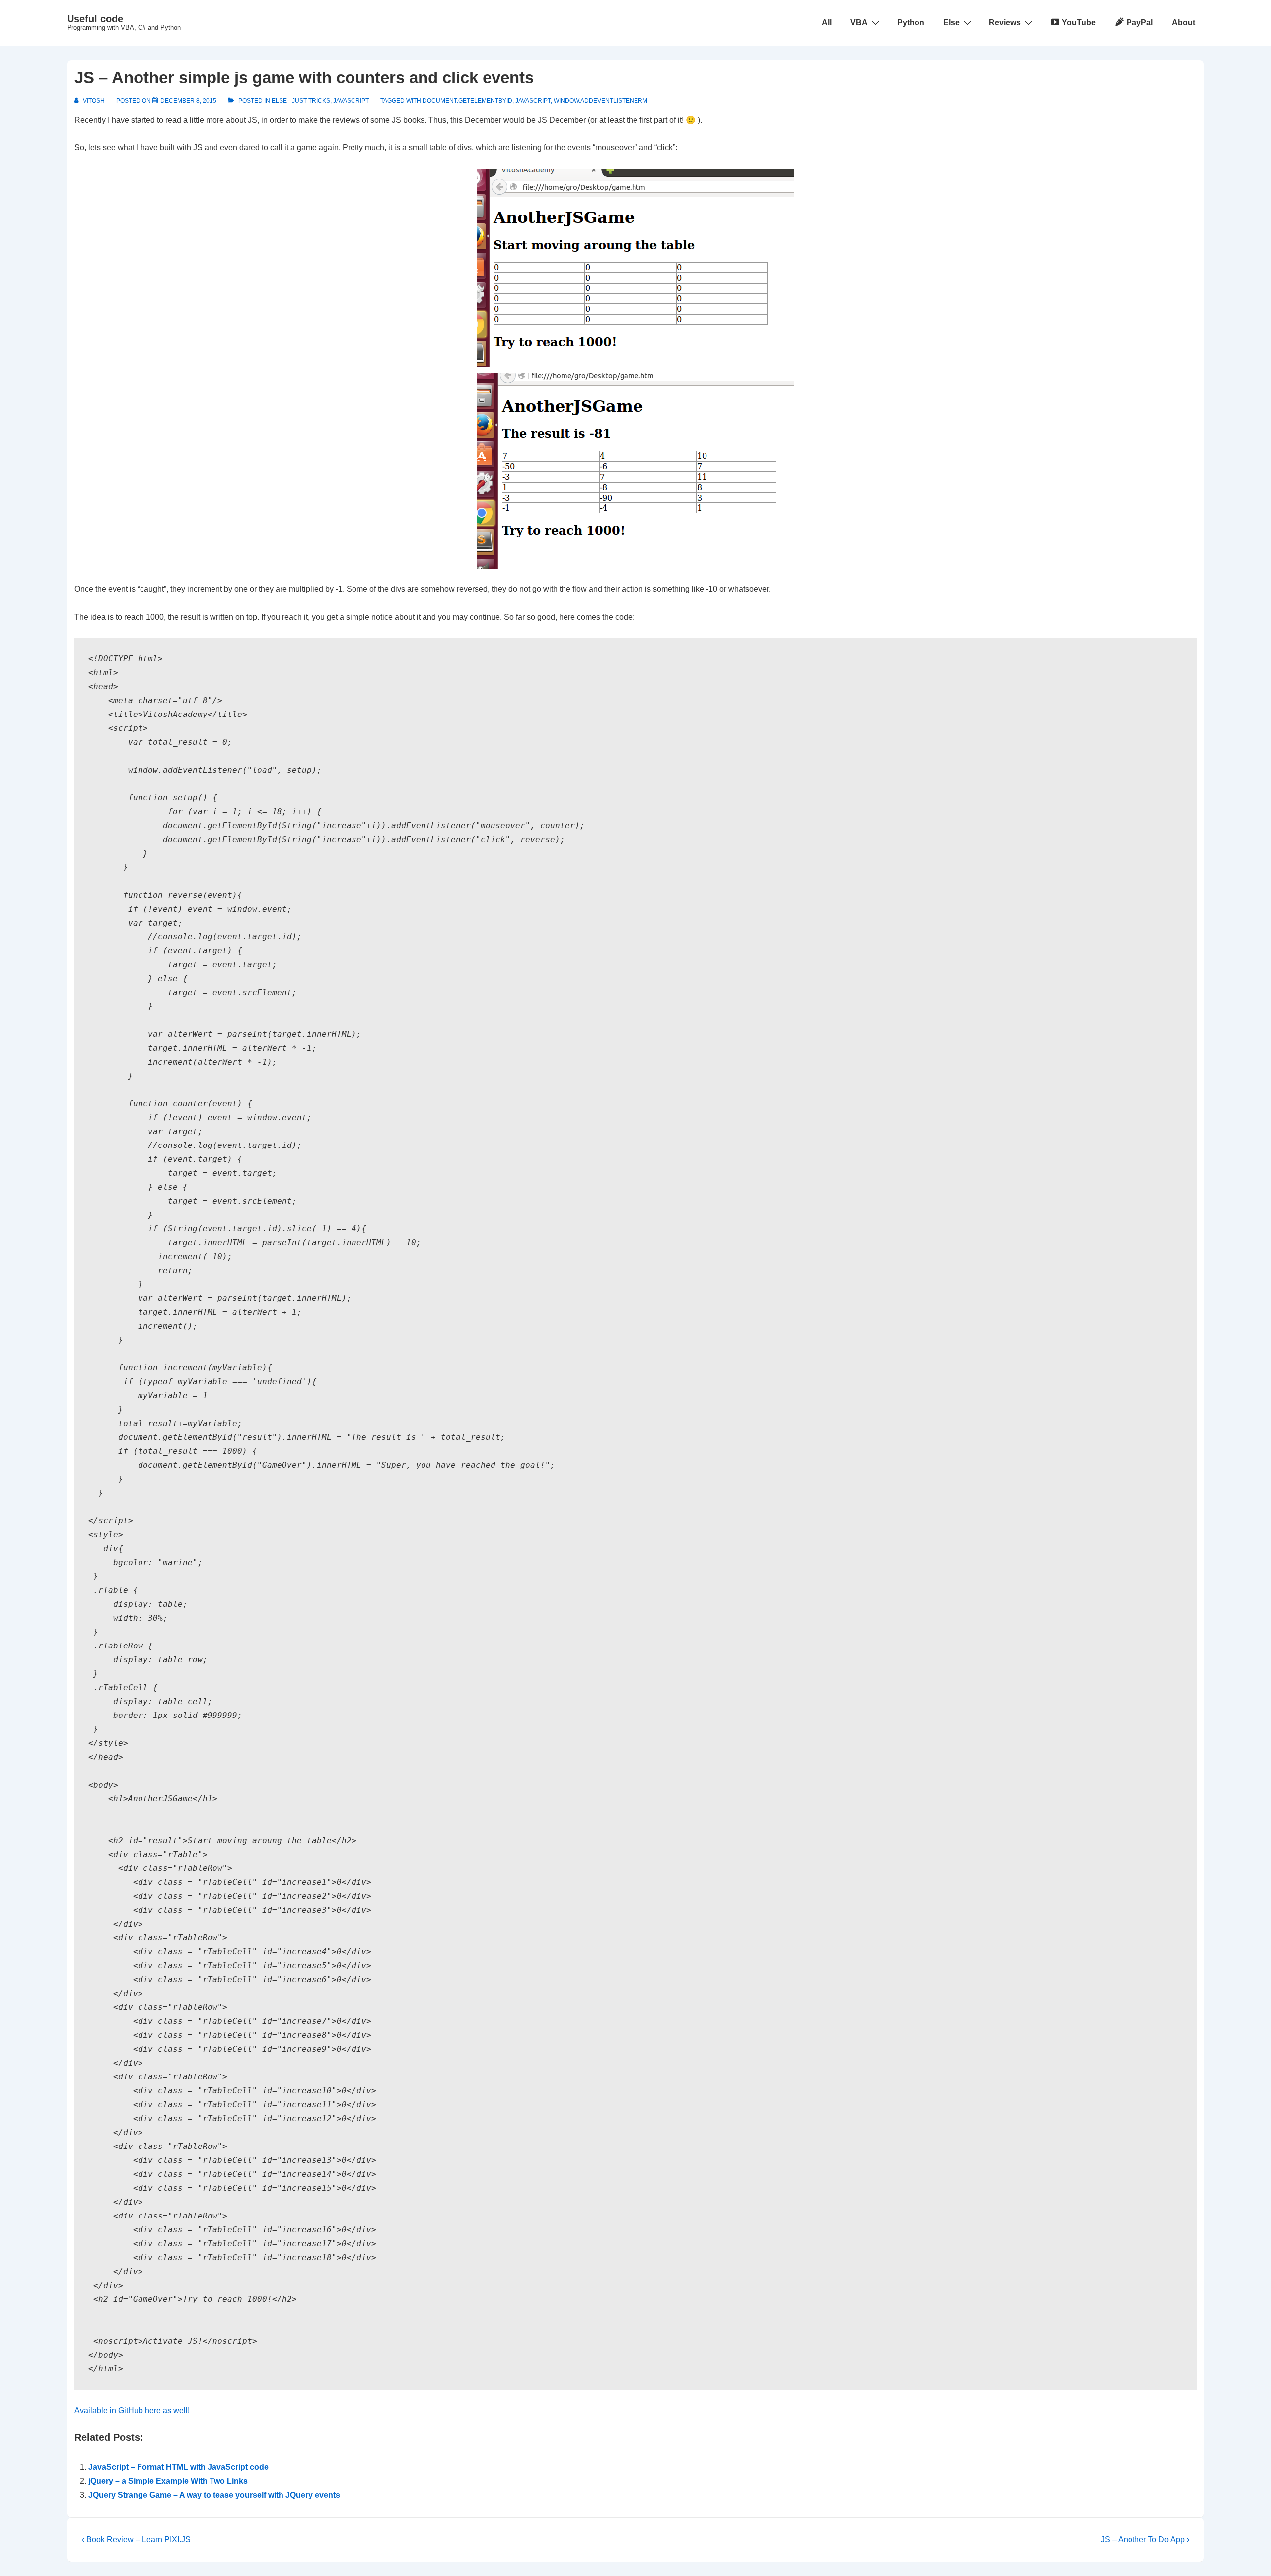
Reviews (1005, 23)
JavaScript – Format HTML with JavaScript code (178, 2467)
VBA (859, 23)
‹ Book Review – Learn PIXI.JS (136, 2540)
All (827, 23)
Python (911, 23)
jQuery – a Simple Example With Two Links (168, 2481)
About (1183, 23)
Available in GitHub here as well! (132, 2410)
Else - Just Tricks (301, 101)
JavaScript (351, 101)
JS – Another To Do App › (1145, 2540)
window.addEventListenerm (600, 101)
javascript (533, 101)
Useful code (95, 19)
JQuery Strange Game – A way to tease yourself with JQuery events (214, 2495)
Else (952, 23)
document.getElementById (467, 101)
